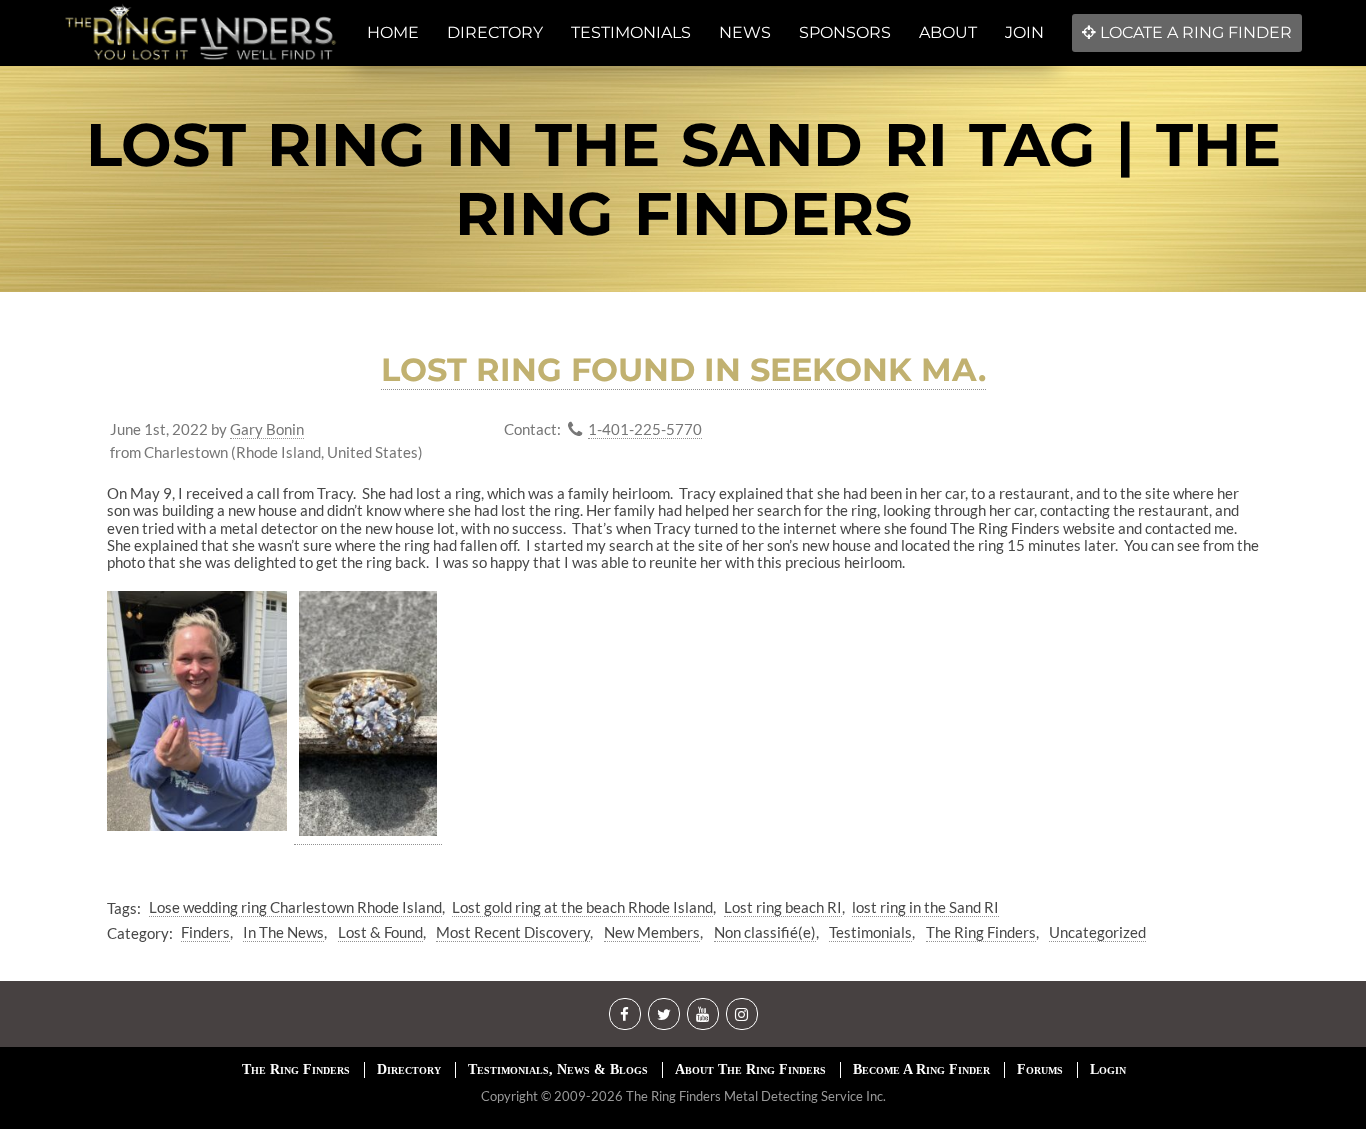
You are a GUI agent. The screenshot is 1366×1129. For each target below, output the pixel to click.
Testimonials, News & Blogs (558, 1069)
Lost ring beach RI (783, 907)
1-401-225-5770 (645, 429)
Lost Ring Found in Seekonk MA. (683, 369)
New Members (652, 932)
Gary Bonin (267, 429)
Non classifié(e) (765, 932)
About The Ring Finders (750, 1069)
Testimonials (870, 932)
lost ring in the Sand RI (925, 907)
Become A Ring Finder (921, 1069)
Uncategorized (1097, 932)
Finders (205, 932)
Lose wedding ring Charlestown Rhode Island (295, 907)
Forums (1040, 1069)
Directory (409, 1069)
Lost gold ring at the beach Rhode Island (582, 907)
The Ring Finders (981, 932)
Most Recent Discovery (513, 932)
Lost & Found (380, 932)
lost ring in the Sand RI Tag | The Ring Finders (683, 179)
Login (1108, 1069)
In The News (283, 932)
